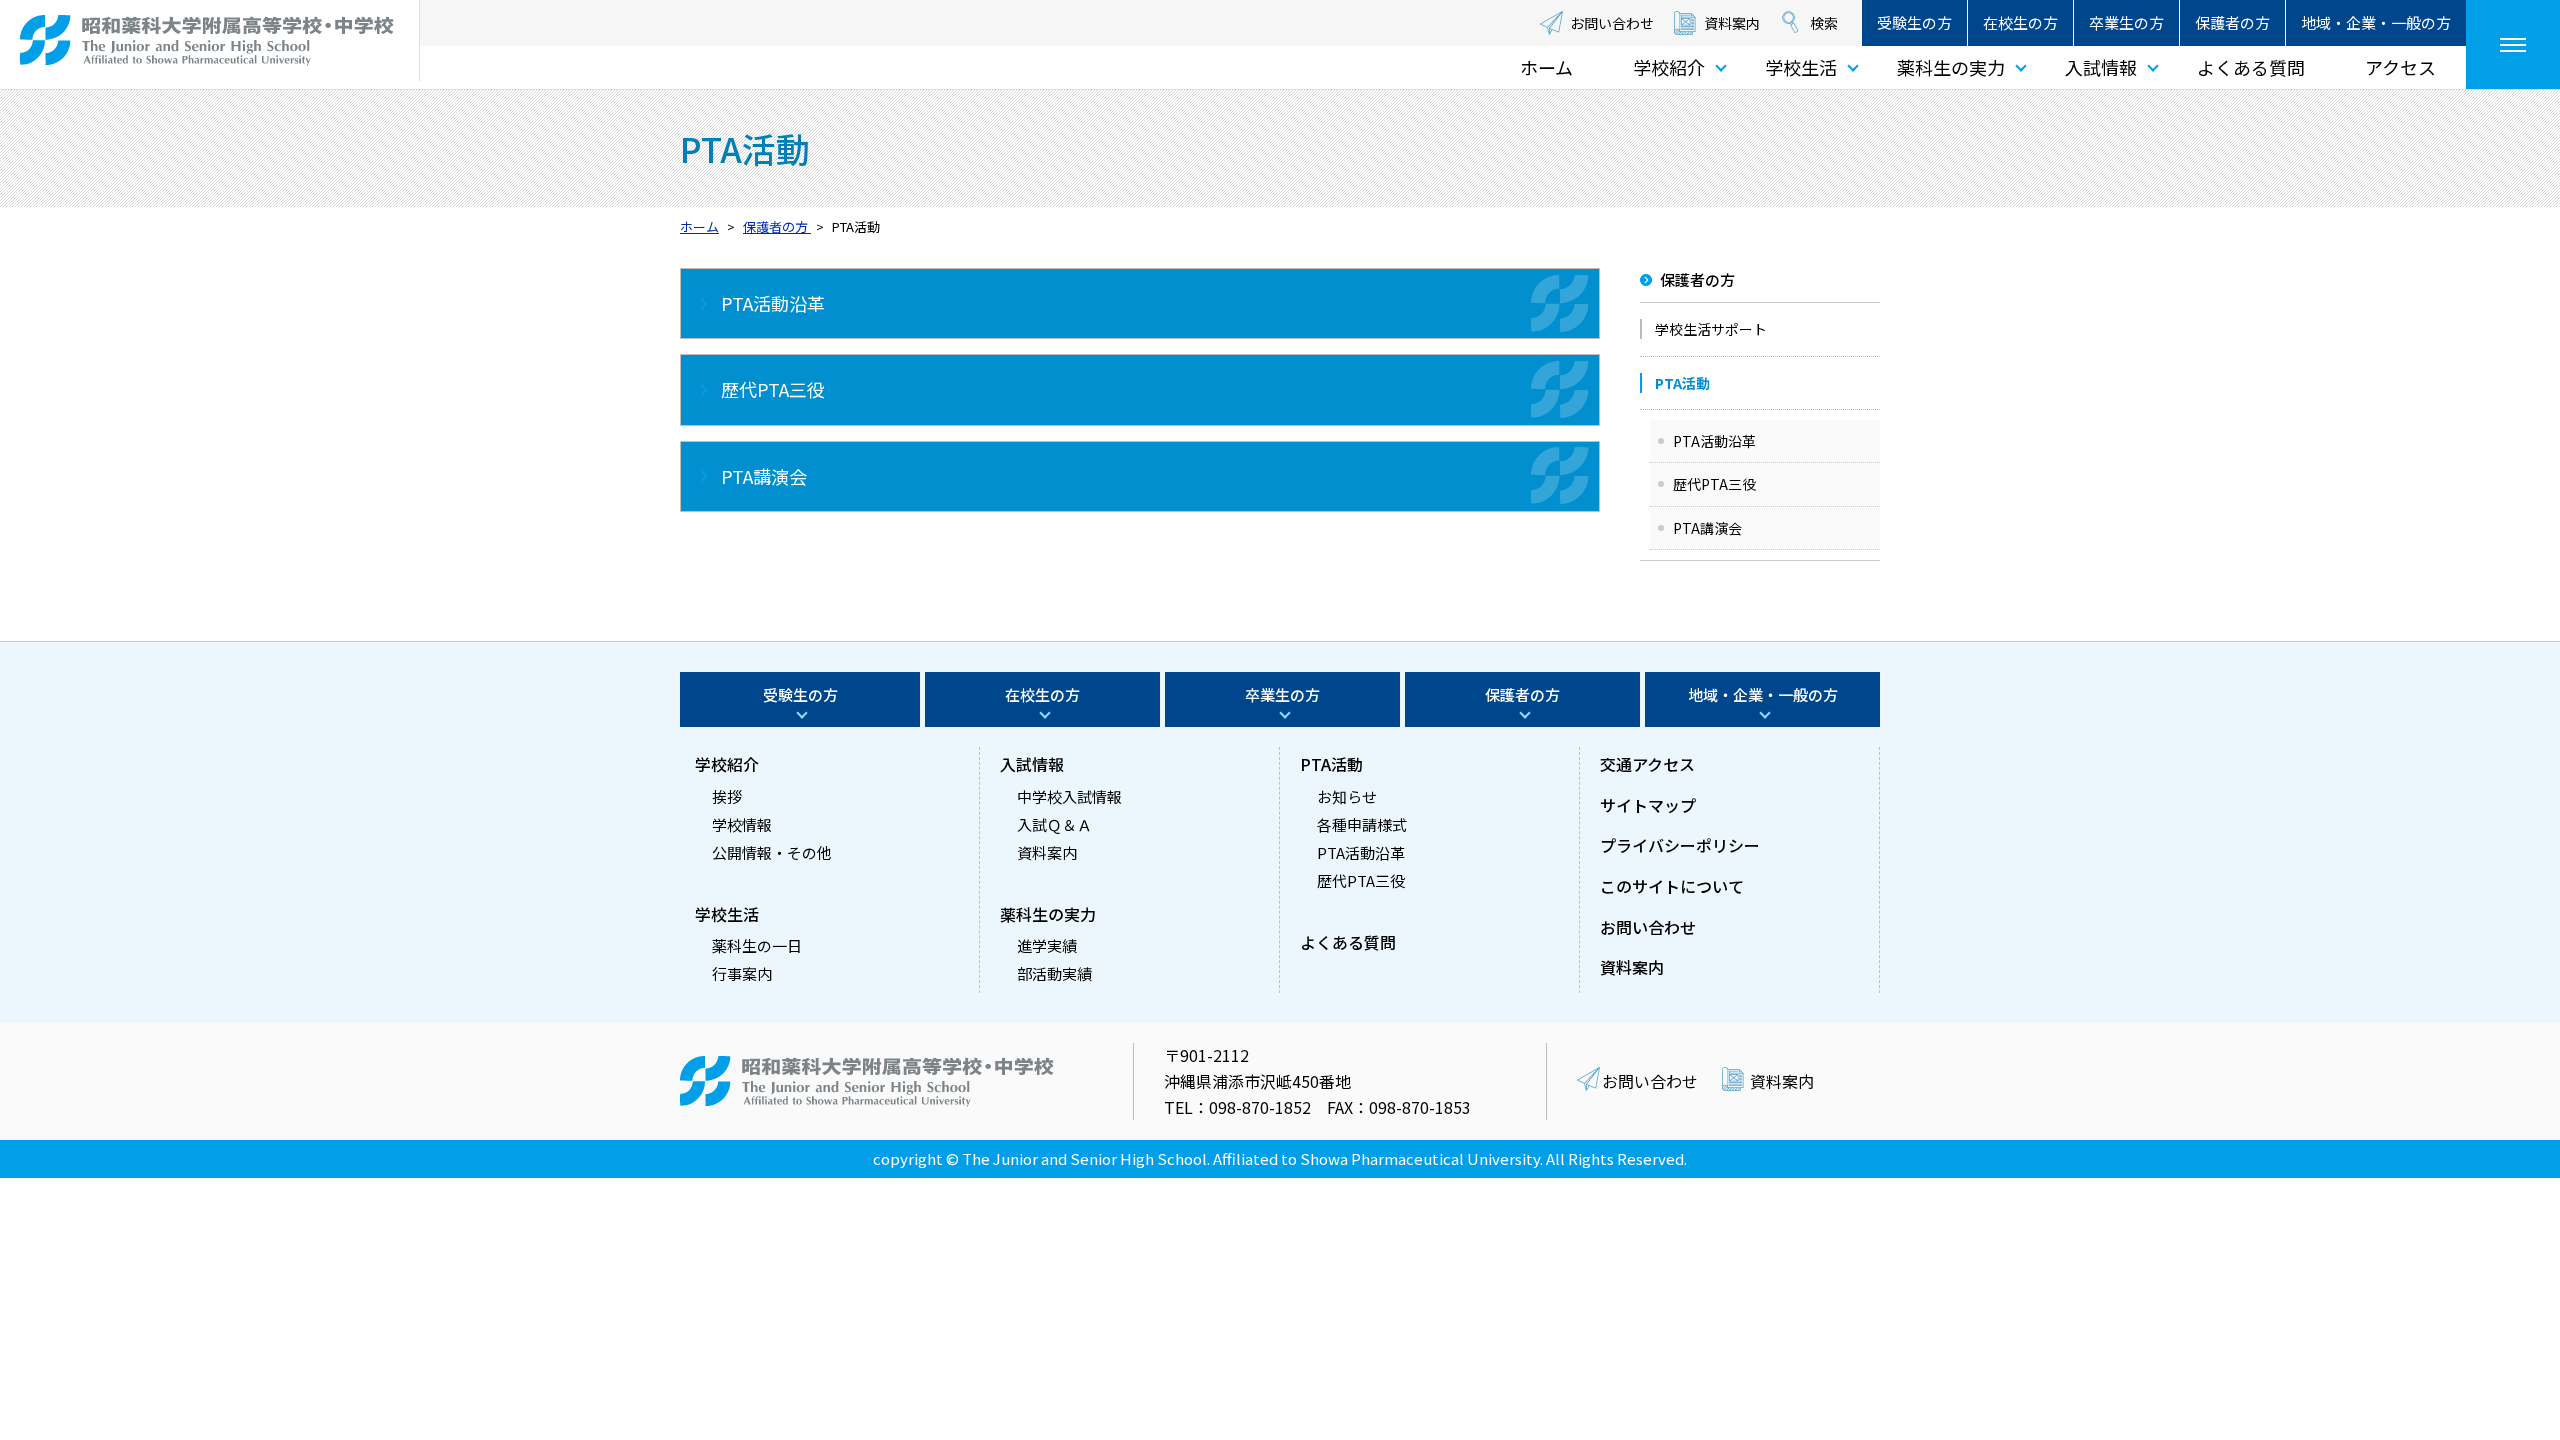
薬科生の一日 (757, 945)
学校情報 (742, 824)
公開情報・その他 (772, 852)
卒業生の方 (2126, 22)
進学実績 (1047, 945)
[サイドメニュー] (2513, 44)
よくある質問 (2251, 67)
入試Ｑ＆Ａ (1054, 824)
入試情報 (2101, 67)
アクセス (2400, 67)
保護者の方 (2232, 22)
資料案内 (1732, 23)
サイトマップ (1648, 805)
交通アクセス (1647, 764)
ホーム (1546, 67)
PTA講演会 (1707, 528)
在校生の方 (2020, 22)
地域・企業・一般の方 (2376, 22)
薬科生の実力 (1951, 67)
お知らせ (1347, 796)
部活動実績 (1054, 973)
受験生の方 (1914, 22)
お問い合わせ (1612, 23)
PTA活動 (1331, 764)
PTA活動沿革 (1714, 441)
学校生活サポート (1711, 329)
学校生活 (1801, 67)
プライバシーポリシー (1680, 845)
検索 (1824, 23)
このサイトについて (1672, 886)
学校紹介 (1669, 67)
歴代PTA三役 (1714, 484)
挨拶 (727, 796)
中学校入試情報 (1069, 796)
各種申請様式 (1362, 824)
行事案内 (742, 973)
